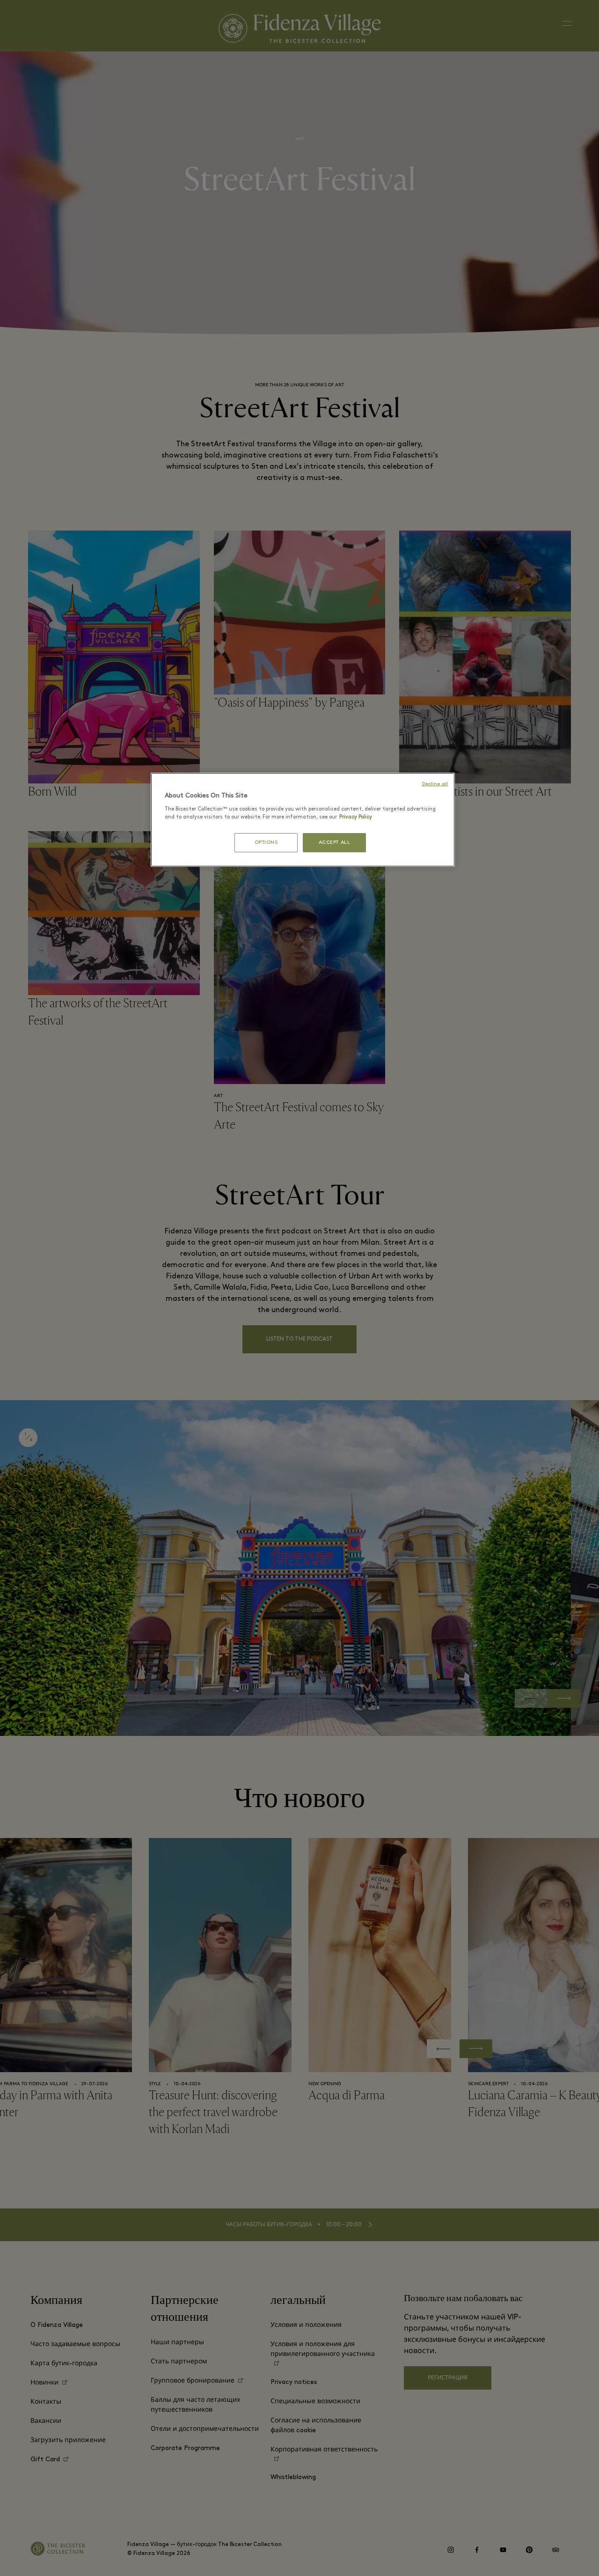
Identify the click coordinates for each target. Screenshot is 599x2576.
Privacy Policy (356, 817)
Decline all (435, 784)
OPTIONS (266, 843)
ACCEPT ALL (335, 843)
